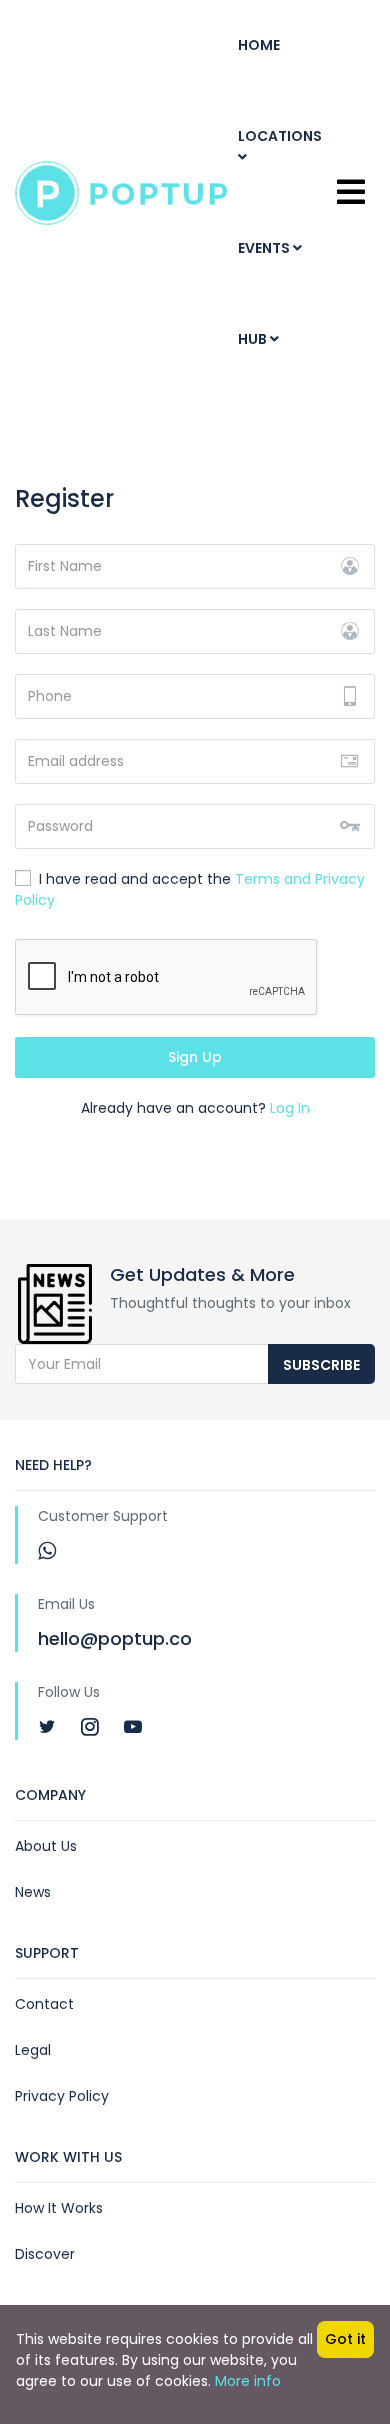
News (33, 1892)
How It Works (59, 2208)
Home (259, 45)
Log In (290, 1108)
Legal (33, 2050)
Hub (254, 339)
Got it (345, 2339)
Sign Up (195, 1057)
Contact (44, 2004)
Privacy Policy (62, 2096)
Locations (280, 136)
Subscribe (321, 1365)
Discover (45, 2254)
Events (265, 248)
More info (248, 2381)
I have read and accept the (190, 889)
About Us (46, 1846)
